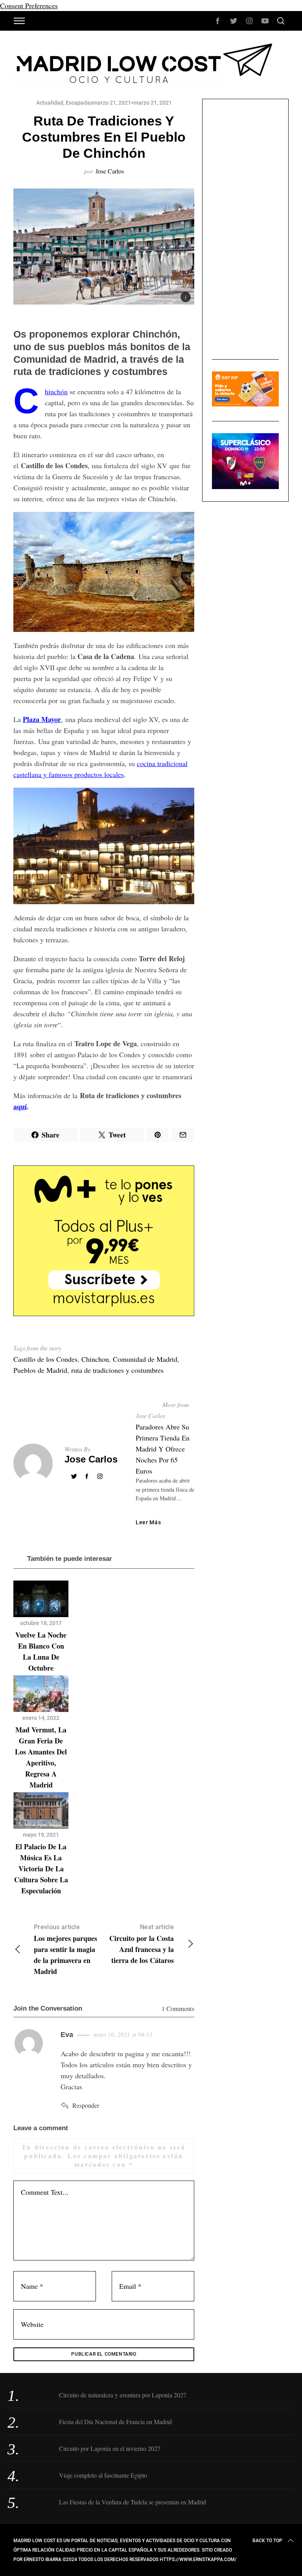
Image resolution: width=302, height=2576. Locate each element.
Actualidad (50, 103)
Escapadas (79, 103)
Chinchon (95, 1359)
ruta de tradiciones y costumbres (117, 1370)
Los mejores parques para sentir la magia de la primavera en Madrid (65, 1950)
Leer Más (148, 1522)
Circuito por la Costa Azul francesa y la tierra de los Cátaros (142, 1944)
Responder (86, 2105)
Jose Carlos (110, 171)
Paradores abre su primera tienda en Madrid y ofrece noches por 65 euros (163, 1449)
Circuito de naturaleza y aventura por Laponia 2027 (123, 2395)
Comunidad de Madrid (145, 1359)
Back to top (267, 2541)
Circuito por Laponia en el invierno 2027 (110, 2448)
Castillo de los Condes (45, 1359)
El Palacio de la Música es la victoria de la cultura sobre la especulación (41, 1869)
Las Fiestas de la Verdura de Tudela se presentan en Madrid (133, 2502)
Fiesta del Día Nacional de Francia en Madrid (115, 2422)
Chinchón (56, 391)
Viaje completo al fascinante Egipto (103, 2475)
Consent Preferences (29, 6)
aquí (20, 1106)
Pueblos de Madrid (40, 1370)
